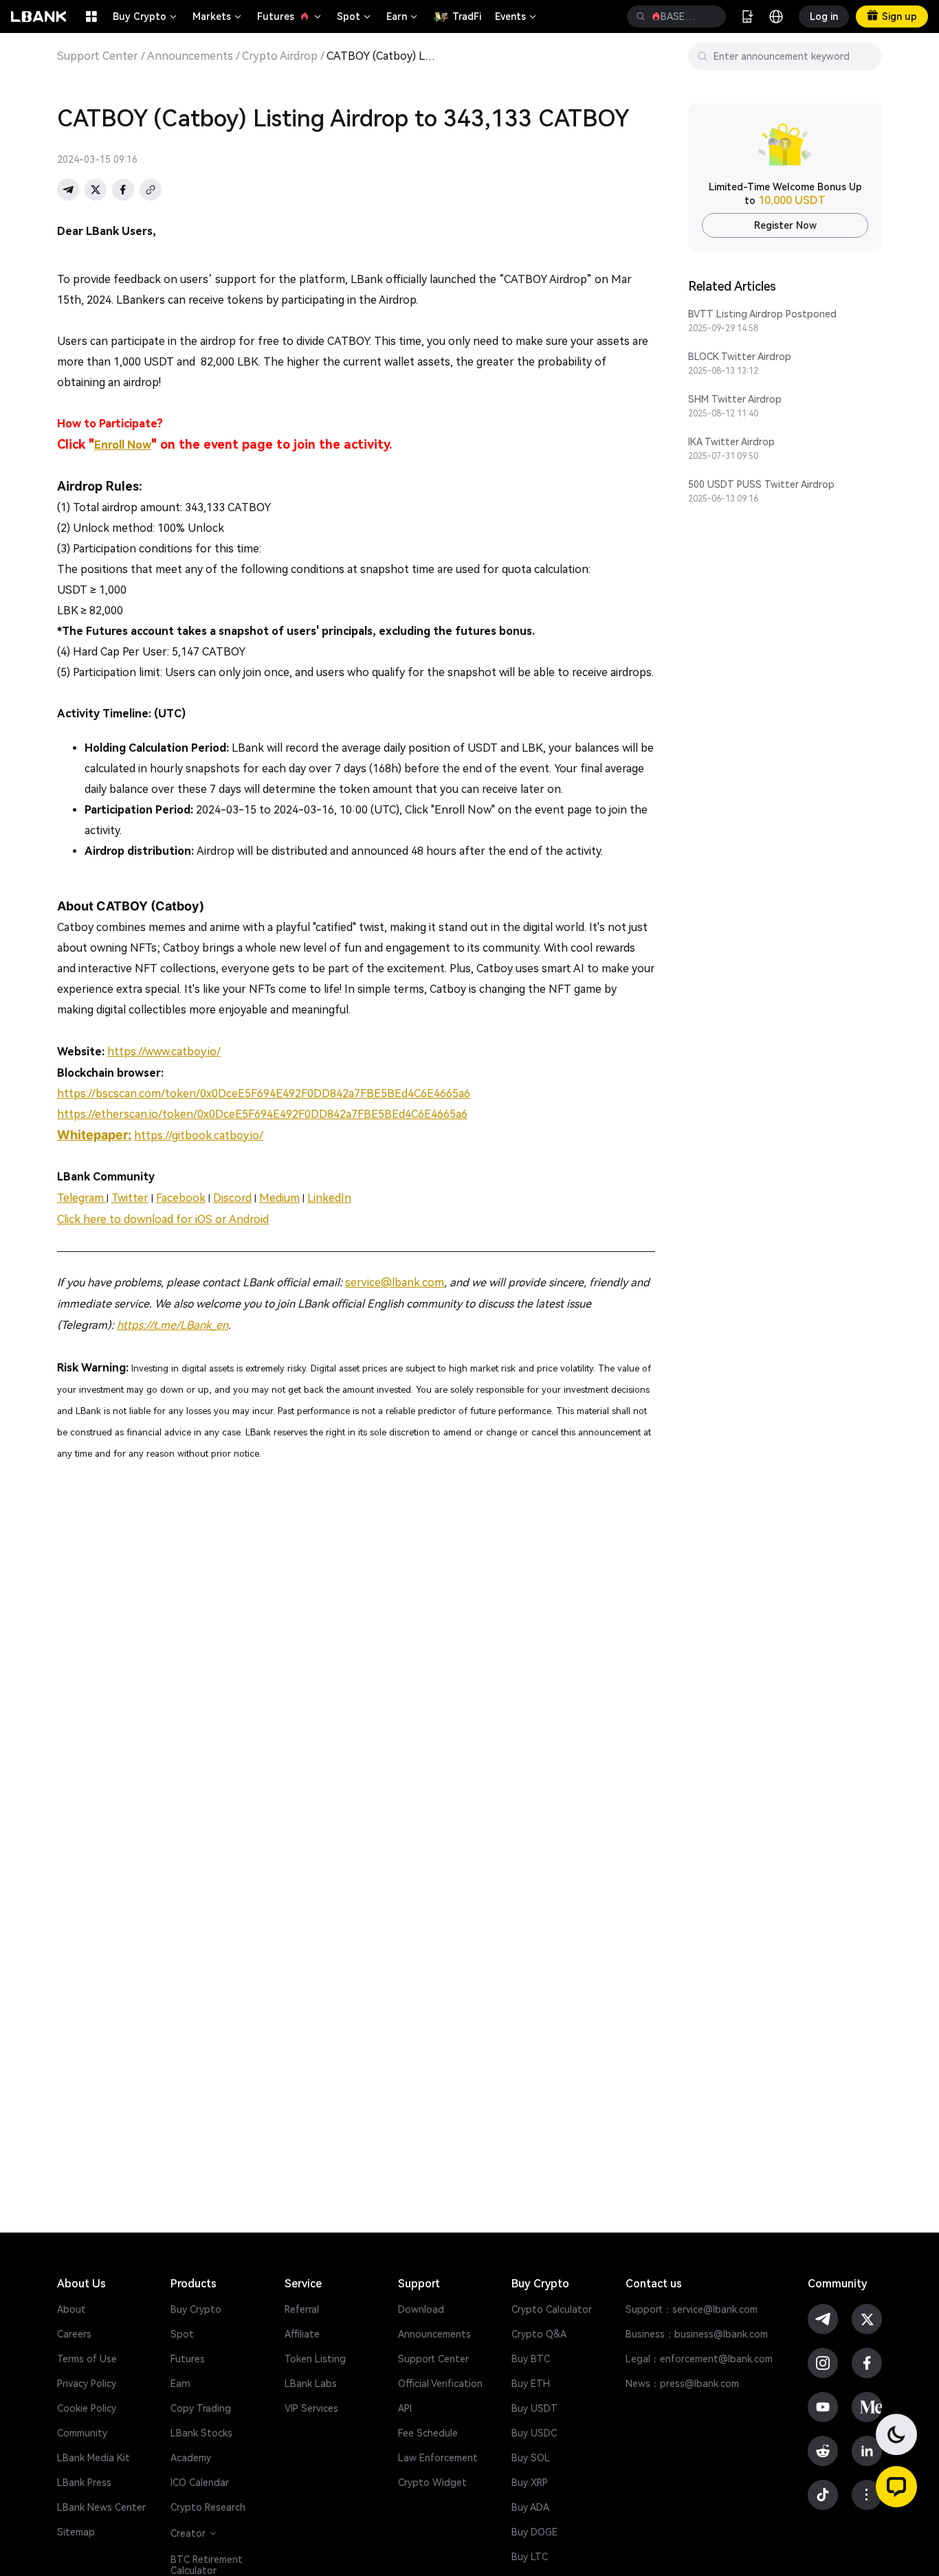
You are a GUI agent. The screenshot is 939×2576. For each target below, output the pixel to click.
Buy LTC (530, 2557)
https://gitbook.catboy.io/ (199, 1135)
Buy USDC (534, 2433)
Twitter (130, 1198)
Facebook (181, 1198)
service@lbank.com (395, 1283)
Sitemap (76, 2532)
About (71, 2309)
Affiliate (302, 2334)
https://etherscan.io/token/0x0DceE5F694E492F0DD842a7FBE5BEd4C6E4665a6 (262, 1114)
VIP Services (311, 2408)
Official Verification (440, 2384)
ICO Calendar (200, 2483)
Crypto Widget (432, 2483)
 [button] (641, 16)
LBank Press (84, 2483)
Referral (302, 2309)
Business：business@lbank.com (697, 2334)
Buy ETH (531, 2384)
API (405, 2408)
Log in (824, 16)
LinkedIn (329, 1198)
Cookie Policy (87, 2408)
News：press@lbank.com (682, 2384)
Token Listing (315, 2359)
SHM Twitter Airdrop (735, 399)
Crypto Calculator (552, 2309)
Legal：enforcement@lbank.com (699, 2359)
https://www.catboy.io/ (164, 1052)
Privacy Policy (87, 2384)
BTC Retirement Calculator (207, 2565)
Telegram (82, 1198)
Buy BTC (531, 2359)
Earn (403, 16)
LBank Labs (311, 2384)
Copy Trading (201, 2408)
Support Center (98, 56)
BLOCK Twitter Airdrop (740, 357)
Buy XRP (530, 2483)
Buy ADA (530, 2507)
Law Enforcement (438, 2458)
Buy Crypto (146, 16)
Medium (279, 1198)
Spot (355, 16)
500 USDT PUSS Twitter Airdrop (761, 484)
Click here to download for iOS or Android (163, 1219)
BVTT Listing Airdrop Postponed (762, 314)
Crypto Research (208, 2507)
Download (421, 2309)
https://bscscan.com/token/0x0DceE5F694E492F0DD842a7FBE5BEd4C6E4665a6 (264, 1094)
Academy (191, 2458)
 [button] (710, 16)
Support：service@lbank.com (692, 2309)
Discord (232, 1198)
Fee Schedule (428, 2433)
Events (517, 16)
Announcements (190, 56)
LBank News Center (101, 2507)
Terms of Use (87, 2359)
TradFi (467, 16)
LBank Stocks (201, 2433)
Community (82, 2433)
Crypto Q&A (539, 2334)
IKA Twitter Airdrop (731, 442)
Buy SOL (531, 2458)
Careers (74, 2334)
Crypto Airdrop (280, 56)
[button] (896, 2487)
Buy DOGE (534, 2532)
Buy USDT (534, 2408)
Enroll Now (123, 445)
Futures (290, 16)
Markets (218, 16)
